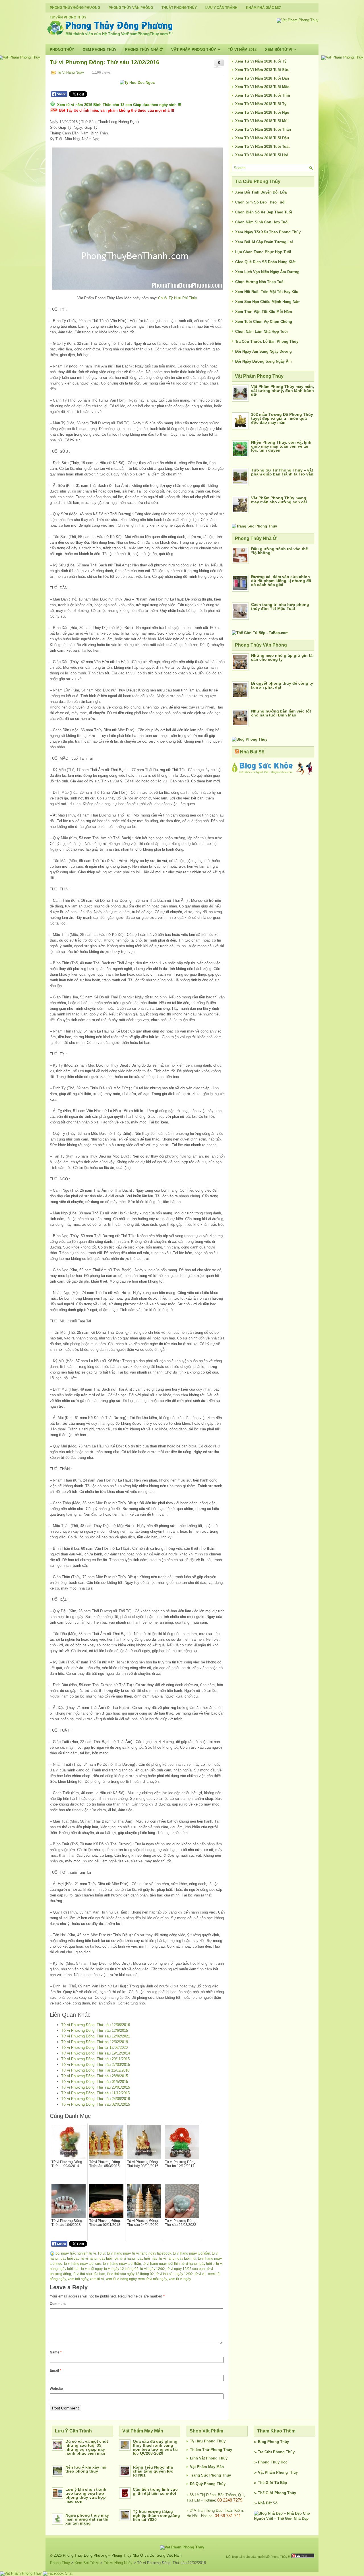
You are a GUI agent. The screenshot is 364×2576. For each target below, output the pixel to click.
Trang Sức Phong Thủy (210, 2475)
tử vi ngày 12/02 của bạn (186, 2269)
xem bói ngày (78, 2279)
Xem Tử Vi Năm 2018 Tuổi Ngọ (262, 112)
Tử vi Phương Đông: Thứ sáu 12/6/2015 (95, 2030)
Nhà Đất (265, 2503)
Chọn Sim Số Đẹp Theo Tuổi (260, 202)
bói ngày (62, 2253)
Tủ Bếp (281, 2483)
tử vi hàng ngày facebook (152, 2253)
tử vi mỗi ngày (92, 2269)
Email (55, 2371)
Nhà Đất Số (252, 752)
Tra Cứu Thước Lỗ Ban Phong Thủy (267, 341)
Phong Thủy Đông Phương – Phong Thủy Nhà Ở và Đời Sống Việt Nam (122, 2555)
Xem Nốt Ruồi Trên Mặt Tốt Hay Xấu (267, 292)
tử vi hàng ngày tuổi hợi (100, 2259)
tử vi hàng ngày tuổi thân (122, 2264)
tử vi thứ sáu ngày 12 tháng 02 (130, 2274)
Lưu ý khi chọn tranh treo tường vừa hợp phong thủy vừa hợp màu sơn (86, 2495)
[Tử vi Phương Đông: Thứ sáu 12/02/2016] (137, 219)
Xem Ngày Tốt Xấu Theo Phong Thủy (268, 232)
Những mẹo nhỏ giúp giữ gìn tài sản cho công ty (282, 657)
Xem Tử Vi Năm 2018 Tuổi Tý (261, 61)
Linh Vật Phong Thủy (209, 2458)
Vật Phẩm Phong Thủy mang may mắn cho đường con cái (279, 500)
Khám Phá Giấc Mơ (263, 8)
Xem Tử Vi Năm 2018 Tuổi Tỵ (261, 104)
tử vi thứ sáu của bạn (89, 2274)
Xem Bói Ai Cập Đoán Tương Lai (264, 242)
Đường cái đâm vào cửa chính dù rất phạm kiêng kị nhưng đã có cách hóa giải (281, 581)
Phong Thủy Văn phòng (131, 8)
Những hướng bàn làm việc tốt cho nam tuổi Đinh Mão (281, 713)
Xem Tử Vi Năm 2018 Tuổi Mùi (262, 121)
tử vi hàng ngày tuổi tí (198, 2264)
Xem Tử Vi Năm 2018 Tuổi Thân (263, 129)
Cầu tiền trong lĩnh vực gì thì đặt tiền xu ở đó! (155, 2491)
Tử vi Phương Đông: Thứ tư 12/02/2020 (94, 2048)
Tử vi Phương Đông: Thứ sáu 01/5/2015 (95, 2082)
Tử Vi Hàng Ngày (71, 72)
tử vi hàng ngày (119, 2253)
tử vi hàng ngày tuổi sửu (83, 2264)
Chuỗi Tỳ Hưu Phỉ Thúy (178, 298)
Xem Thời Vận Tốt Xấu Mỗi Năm (264, 312)
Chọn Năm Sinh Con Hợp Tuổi (262, 222)
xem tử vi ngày (180, 2279)
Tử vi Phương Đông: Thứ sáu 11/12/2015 (95, 2093)
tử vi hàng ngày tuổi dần (192, 2253)
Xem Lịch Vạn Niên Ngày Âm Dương (267, 272)
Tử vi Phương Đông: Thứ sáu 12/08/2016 (96, 2025)
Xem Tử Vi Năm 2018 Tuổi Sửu (262, 70)
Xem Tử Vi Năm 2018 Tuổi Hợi (262, 155)
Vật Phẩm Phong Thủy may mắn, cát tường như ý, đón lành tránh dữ (283, 390)
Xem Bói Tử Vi (281, 49)
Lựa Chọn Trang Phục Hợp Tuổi (263, 252)
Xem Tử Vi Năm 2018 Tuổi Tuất (262, 147)
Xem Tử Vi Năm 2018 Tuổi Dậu (262, 138)
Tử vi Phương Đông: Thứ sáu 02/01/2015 (96, 2104)
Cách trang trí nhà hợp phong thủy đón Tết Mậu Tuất (280, 606)
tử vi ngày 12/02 (153, 2269)
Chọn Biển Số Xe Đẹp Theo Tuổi (264, 212)
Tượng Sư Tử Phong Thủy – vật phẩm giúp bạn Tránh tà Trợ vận (282, 472)
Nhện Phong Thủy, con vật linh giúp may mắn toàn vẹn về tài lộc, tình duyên (281, 446)
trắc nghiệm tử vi (83, 2253)
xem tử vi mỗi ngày (153, 2279)
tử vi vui (200, 2274)
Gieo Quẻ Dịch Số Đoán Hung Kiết (265, 262)
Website (56, 2389)
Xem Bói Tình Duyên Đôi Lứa (261, 192)
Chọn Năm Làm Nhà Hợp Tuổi (261, 332)
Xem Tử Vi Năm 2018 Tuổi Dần (262, 78)
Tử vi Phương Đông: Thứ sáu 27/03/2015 (96, 2065)
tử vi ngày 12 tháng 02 (121, 2269)
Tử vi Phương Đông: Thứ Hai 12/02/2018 (95, 2070)
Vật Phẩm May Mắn (207, 2467)
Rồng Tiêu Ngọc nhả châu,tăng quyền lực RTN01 (153, 2471)
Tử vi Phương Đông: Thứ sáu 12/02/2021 (96, 2036)
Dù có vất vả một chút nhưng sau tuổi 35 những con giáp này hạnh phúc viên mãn (87, 2447)
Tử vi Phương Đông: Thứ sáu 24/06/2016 (96, 2099)
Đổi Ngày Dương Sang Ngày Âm (263, 361)
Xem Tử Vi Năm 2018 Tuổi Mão (262, 87)
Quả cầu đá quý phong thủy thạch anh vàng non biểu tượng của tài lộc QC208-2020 (155, 2447)
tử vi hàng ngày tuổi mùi (178, 2259)
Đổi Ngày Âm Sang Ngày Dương (263, 351)
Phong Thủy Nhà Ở (144, 50)
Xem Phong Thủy (100, 50)
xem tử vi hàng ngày (121, 2279)
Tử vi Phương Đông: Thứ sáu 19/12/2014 (96, 2053)
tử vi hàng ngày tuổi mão (138, 2259)
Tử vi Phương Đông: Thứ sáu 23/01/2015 (96, 2087)
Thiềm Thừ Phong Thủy (211, 2450)
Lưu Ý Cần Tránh (221, 8)
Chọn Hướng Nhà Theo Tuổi (260, 282)
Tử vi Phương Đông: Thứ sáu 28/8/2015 (95, 2076)
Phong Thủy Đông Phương (75, 8)
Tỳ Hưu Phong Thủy (208, 2441)
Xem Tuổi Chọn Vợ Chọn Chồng (264, 322)
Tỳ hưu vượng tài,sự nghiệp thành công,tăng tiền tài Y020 (156, 2515)
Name (56, 2352)
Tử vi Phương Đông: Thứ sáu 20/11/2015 (95, 2059)
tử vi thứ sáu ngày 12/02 (174, 2274)
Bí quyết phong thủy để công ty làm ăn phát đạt (282, 685)
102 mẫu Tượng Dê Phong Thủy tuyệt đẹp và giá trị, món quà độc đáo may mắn (282, 418)
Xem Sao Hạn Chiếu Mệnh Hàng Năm (268, 302)
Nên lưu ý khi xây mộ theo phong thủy (86, 2469)
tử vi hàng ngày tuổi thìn (161, 2264)
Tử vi (101, 2253)
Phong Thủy (62, 50)
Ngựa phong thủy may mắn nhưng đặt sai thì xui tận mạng (87, 2519)
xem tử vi (97, 2279)
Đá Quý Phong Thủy (208, 2484)
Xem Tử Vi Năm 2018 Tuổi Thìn (263, 95)
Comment (58, 2304)
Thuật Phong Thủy (179, 8)
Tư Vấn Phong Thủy (68, 17)
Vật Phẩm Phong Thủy (196, 49)
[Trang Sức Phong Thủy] (254, 526)
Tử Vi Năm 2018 (242, 50)
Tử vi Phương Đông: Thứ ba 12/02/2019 (95, 2042)
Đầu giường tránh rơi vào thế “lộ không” (280, 551)
